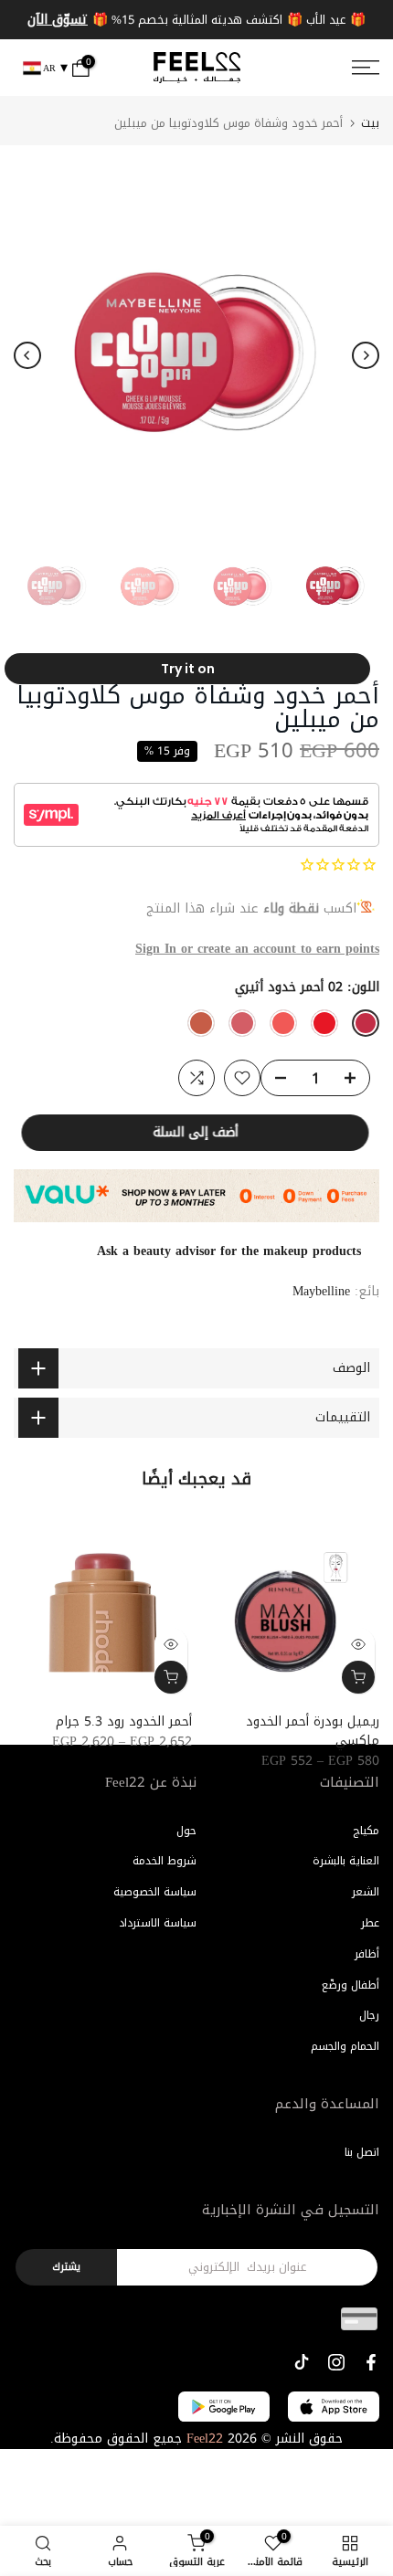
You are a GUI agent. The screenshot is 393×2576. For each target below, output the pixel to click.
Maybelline (321, 1291)
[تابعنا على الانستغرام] (336, 2362)
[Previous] (27, 355)
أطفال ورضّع (351, 1985)
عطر (370, 1923)
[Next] (366, 355)
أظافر (367, 1954)
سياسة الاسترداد (158, 1923)
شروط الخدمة (165, 1861)
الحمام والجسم (345, 2046)
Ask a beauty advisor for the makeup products (229, 1251)
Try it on (188, 669)
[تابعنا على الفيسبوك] (371, 2362)
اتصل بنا (362, 2152)
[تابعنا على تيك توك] (302, 2362)
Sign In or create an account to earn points (257, 949)
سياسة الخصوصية (155, 1892)
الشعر (366, 1892)
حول (186, 1831)
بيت (370, 123)
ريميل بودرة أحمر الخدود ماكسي (313, 1731)
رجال (369, 2015)
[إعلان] (196, 20)
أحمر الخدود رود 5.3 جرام (124, 1721)
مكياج (366, 1831)
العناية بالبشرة (346, 1861)
